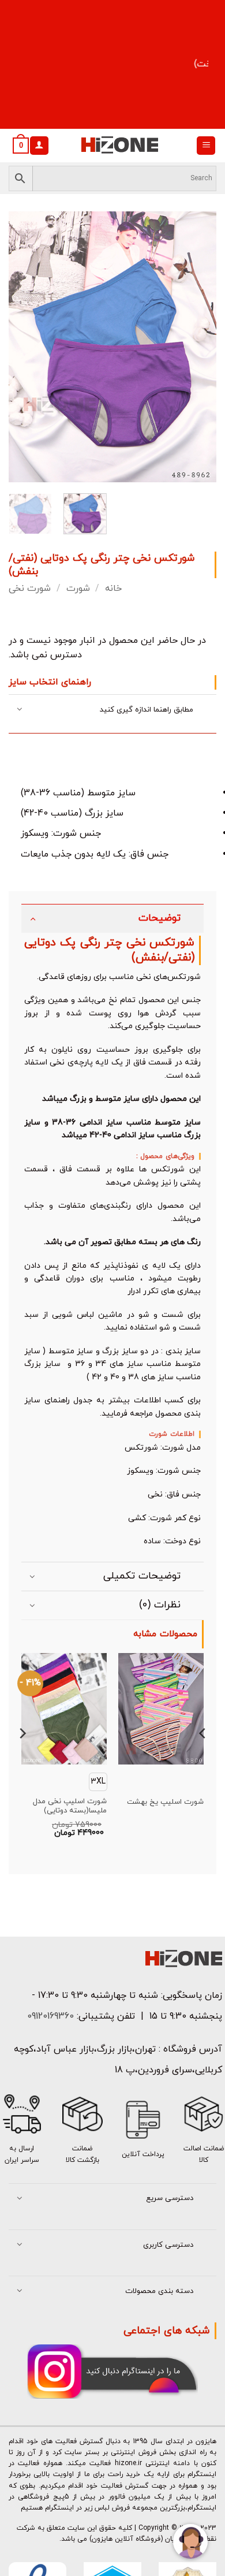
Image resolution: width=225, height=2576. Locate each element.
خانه (113, 589)
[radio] (98, 1782)
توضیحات (160, 918)
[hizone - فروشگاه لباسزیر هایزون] (119, 146)
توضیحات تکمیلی (142, 1576)
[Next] (198, 347)
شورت (78, 589)
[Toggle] (20, 710)
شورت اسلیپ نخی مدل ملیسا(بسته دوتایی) (70, 1807)
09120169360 (49, 2016)
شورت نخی (30, 589)
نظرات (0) (160, 1605)
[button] (206, 146)
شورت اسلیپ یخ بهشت (165, 1802)
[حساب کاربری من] (39, 146)
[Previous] (27, 347)
